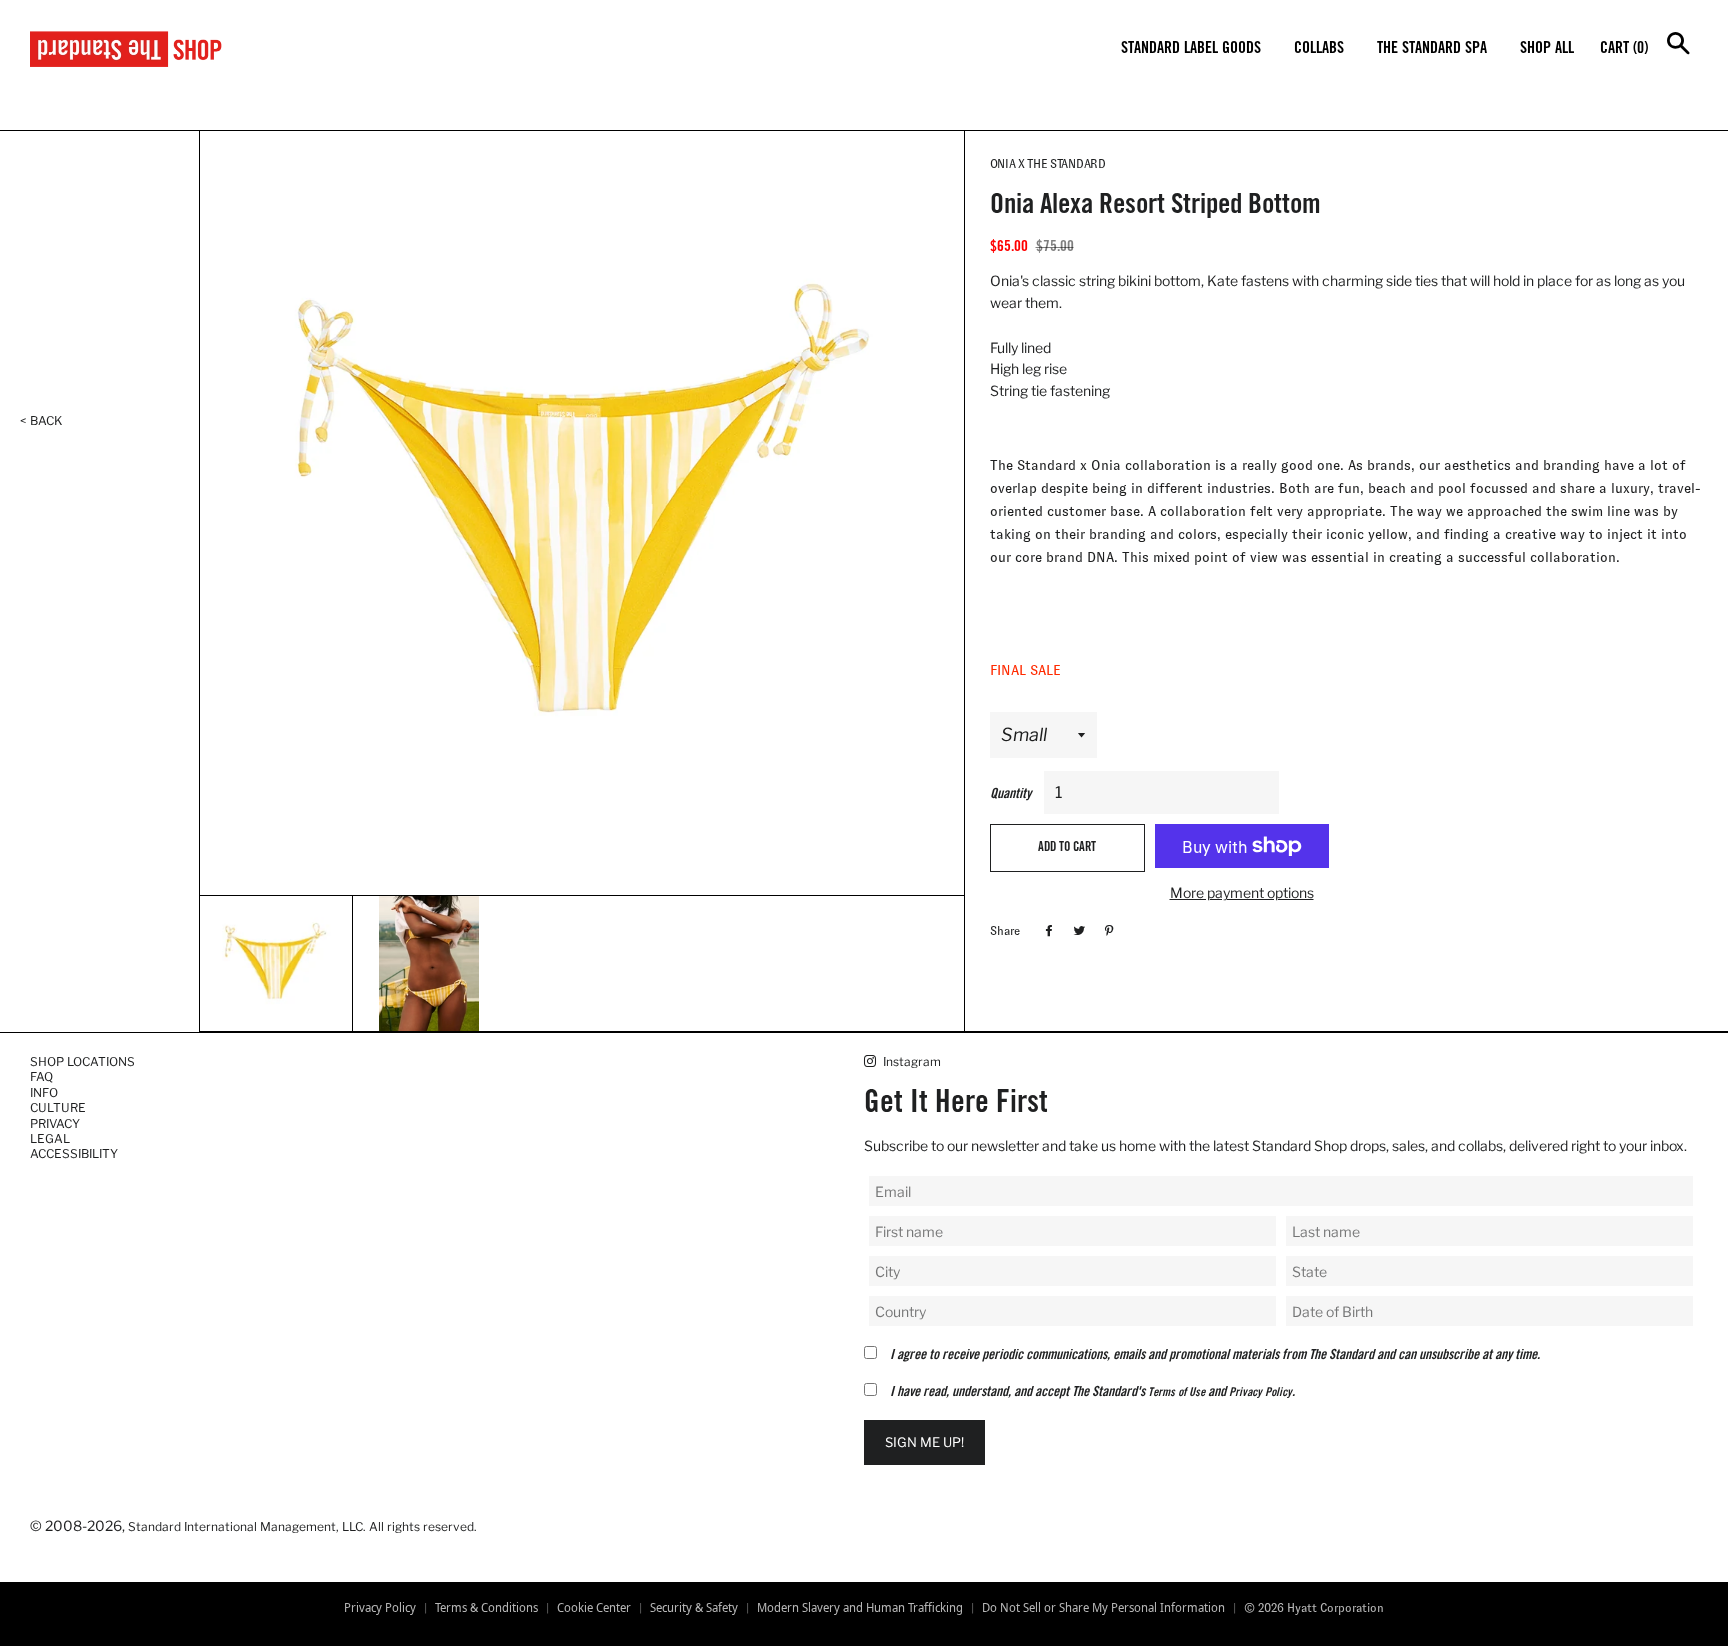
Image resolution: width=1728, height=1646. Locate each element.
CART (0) (1624, 49)
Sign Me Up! (924, 1442)
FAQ (41, 1076)
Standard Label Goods (1191, 49)
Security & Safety (694, 1608)
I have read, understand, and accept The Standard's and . (1092, 1393)
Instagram (910, 1061)
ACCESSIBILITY (74, 1153)
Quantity (1010, 795)
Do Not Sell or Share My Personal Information (1103, 1608)
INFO (44, 1092)
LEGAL (50, 1138)
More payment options (1242, 892)
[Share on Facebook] (1046, 930)
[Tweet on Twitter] (1076, 930)
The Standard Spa (1432, 49)
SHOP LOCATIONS (82, 1061)
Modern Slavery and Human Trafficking (860, 1608)
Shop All (1547, 49)
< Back (41, 420)
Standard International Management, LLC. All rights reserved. (302, 1526)
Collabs (1319, 49)
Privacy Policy (1260, 1393)
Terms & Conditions (486, 1608)
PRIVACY (55, 1123)
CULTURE (58, 1107)
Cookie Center (594, 1608)
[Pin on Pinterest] (1106, 930)
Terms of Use (1176, 1393)
